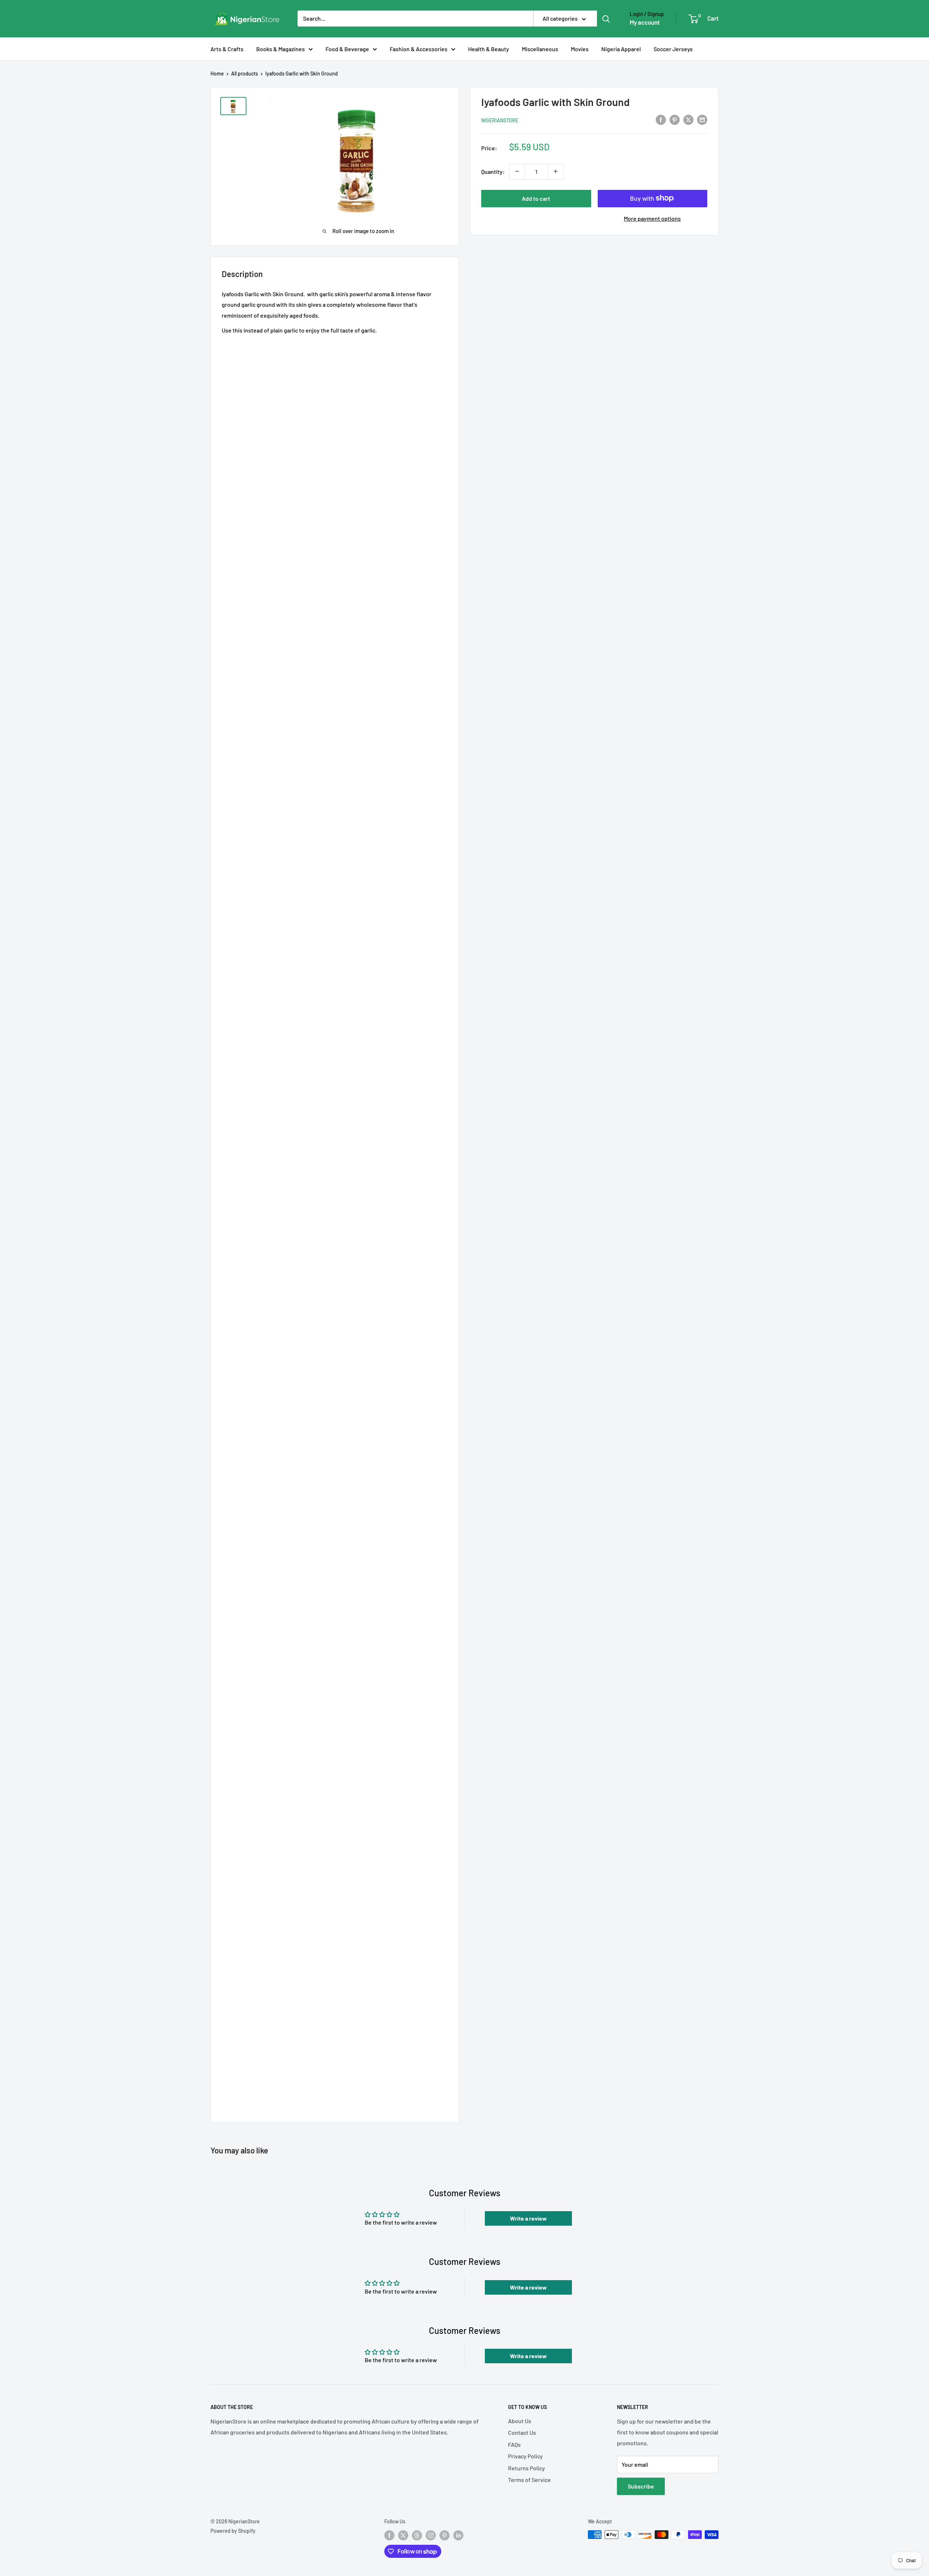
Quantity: (493, 171)
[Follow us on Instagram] (431, 2535)
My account (645, 22)
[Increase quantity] (556, 171)
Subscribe (641, 2486)
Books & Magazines (281, 49)
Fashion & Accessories (419, 49)
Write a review (528, 2218)
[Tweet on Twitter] (688, 119)
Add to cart (536, 198)
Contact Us (522, 2432)
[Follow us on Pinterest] (445, 2535)
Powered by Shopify (233, 2531)
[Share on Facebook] (661, 119)
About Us (520, 2421)
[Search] (606, 19)
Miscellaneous (540, 49)
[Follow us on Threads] (417, 2535)
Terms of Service (529, 2480)
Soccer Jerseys (673, 49)
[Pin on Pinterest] (675, 119)
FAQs (514, 2444)
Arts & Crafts (227, 49)
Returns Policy (527, 2468)
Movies (580, 49)
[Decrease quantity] (517, 171)
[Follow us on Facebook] (389, 2535)
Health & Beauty (489, 49)
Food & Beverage (347, 49)
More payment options (652, 218)
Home (217, 74)
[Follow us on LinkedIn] (458, 2535)
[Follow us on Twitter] (403, 2535)
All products (245, 74)
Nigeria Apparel (621, 49)
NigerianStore (500, 120)
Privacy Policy (525, 2456)
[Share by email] (702, 119)
